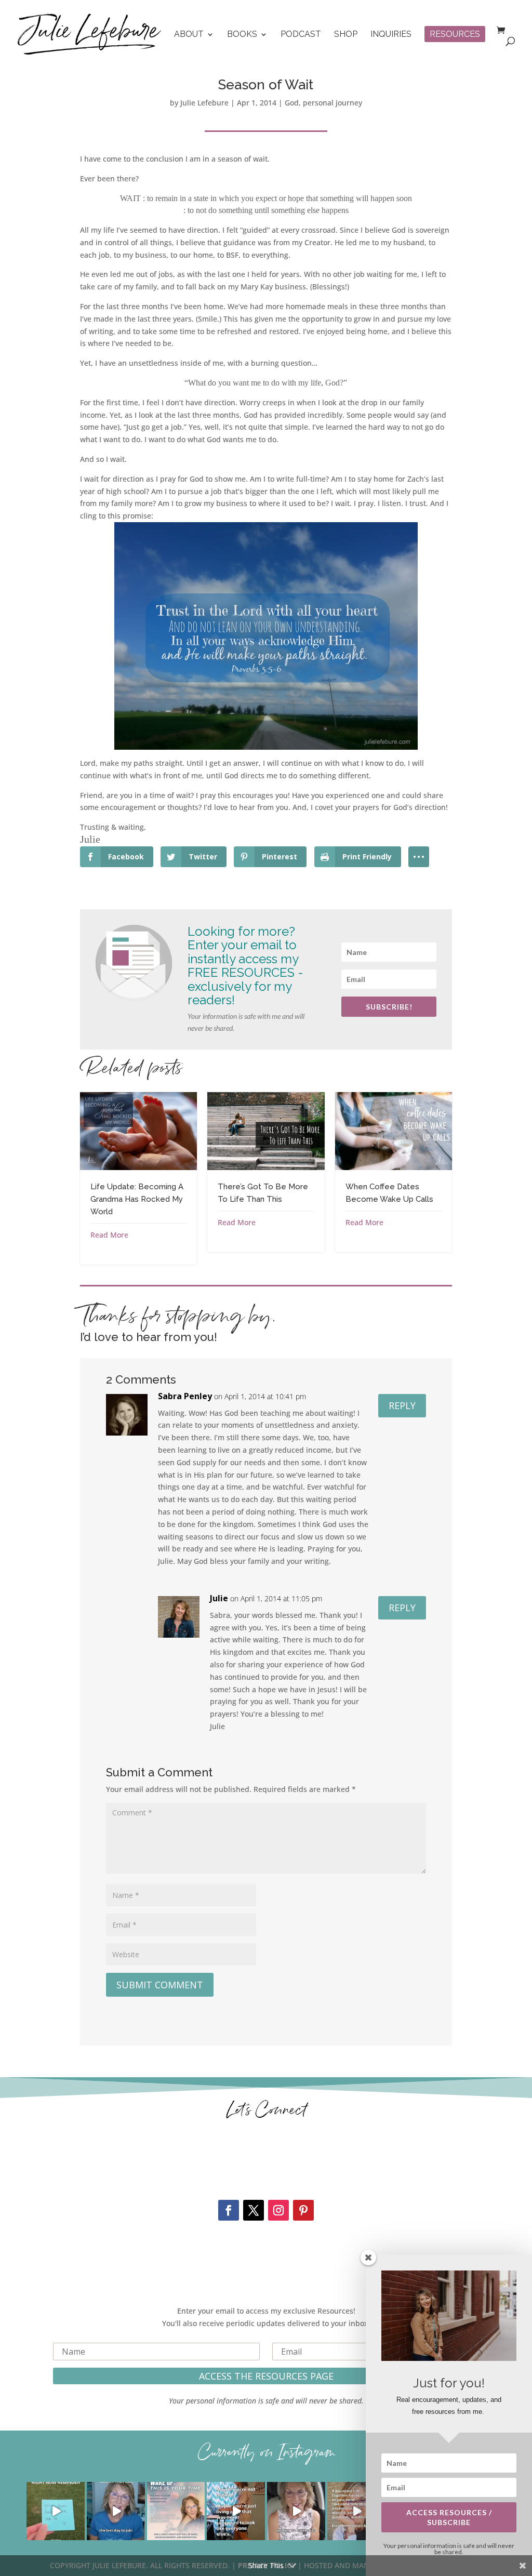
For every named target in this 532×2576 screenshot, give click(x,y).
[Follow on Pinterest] (303, 2210)
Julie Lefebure (204, 103)
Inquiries (391, 35)
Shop (346, 35)
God (292, 103)
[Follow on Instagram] (278, 2210)
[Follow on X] (254, 2210)
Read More (109, 1235)
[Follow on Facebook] (229, 2210)
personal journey (332, 103)
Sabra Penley (185, 1396)
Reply (402, 1405)
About (189, 35)
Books (242, 35)
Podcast (301, 35)
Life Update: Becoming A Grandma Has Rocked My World (137, 1199)
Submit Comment (160, 1985)
